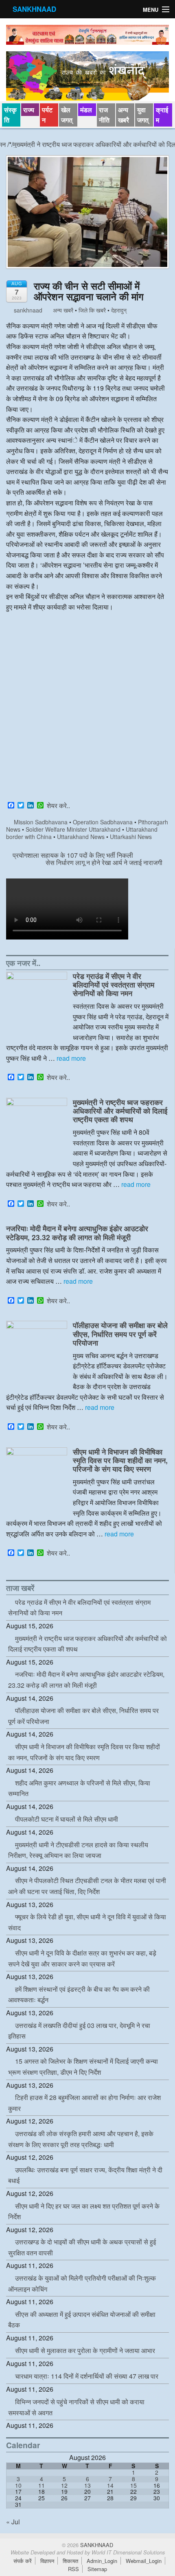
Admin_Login (102, 2561)
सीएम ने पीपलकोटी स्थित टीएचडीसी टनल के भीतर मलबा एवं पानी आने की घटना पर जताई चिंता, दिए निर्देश (87, 1886)
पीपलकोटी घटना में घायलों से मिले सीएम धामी (67, 1819)
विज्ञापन (47, 2561)
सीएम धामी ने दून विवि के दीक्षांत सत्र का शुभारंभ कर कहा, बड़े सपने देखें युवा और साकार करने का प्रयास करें (82, 1958)
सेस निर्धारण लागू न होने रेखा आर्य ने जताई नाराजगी (105, 862)
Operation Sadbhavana (103, 822)
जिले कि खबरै (92, 310)
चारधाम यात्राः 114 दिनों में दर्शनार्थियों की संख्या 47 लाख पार (87, 2376)
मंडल (86, 110)
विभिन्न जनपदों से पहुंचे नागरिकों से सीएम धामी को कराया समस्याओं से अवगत (76, 2407)
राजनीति (104, 115)
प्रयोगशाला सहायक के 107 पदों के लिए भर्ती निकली (72, 855)
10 (18, 2485)
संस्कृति (10, 115)
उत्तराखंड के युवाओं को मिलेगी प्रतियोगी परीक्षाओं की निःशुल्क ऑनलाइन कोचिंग (82, 2283)
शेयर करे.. (58, 806)
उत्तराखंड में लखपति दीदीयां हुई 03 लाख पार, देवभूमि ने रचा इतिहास (79, 2031)
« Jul (13, 2522)
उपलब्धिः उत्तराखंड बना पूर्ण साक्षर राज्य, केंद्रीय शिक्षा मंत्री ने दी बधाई (85, 2175)
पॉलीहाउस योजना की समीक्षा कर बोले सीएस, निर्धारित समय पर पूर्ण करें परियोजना (120, 1334)
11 (42, 2485)
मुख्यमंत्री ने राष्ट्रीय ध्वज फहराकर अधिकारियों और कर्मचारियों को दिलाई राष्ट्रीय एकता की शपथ (120, 1111)
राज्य (29, 110)
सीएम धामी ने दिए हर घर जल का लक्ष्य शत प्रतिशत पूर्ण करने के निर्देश (84, 2211)
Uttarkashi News (131, 837)
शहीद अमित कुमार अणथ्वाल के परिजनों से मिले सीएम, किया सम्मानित (79, 1788)
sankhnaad (27, 310)
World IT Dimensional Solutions (128, 2552)
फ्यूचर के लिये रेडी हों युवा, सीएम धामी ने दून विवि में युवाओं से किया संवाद (87, 1922)
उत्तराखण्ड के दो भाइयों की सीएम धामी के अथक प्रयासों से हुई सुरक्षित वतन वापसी (82, 2247)
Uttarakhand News (81, 837)
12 (64, 2485)
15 (133, 2485)
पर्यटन (47, 115)
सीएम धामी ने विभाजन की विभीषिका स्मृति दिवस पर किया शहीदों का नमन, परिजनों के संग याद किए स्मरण (120, 1460)
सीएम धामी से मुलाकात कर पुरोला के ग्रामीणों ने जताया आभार (85, 2350)
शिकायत (70, 2561)
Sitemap (97, 2569)
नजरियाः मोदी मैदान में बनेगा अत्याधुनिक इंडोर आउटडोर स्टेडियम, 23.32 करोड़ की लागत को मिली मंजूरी (77, 1232)
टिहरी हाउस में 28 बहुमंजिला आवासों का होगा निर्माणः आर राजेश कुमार (84, 2103)
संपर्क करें (23, 2561)
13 (87, 2485)
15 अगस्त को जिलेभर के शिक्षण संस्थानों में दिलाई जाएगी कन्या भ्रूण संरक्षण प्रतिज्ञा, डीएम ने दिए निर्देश (83, 2067)
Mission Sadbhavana (41, 822)
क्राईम (162, 115)
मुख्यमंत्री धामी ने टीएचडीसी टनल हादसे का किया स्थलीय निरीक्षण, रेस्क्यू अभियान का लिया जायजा (78, 1850)
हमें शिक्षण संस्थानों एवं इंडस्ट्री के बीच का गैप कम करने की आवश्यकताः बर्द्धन (79, 1995)
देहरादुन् (119, 310)
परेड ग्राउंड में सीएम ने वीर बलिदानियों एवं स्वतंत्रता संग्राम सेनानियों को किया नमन (114, 984)
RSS (73, 2569)
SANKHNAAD (34, 9)
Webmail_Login (144, 2561)
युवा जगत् (143, 115)
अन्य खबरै (124, 115)
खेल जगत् (67, 115)
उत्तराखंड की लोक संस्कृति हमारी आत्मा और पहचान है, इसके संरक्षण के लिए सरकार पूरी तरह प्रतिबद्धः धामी (81, 2139)
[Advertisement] (87, 708)
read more (71, 1058)
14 (110, 2485)
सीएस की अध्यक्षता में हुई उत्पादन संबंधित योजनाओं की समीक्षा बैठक (82, 2320)
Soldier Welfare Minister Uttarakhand (73, 829)
